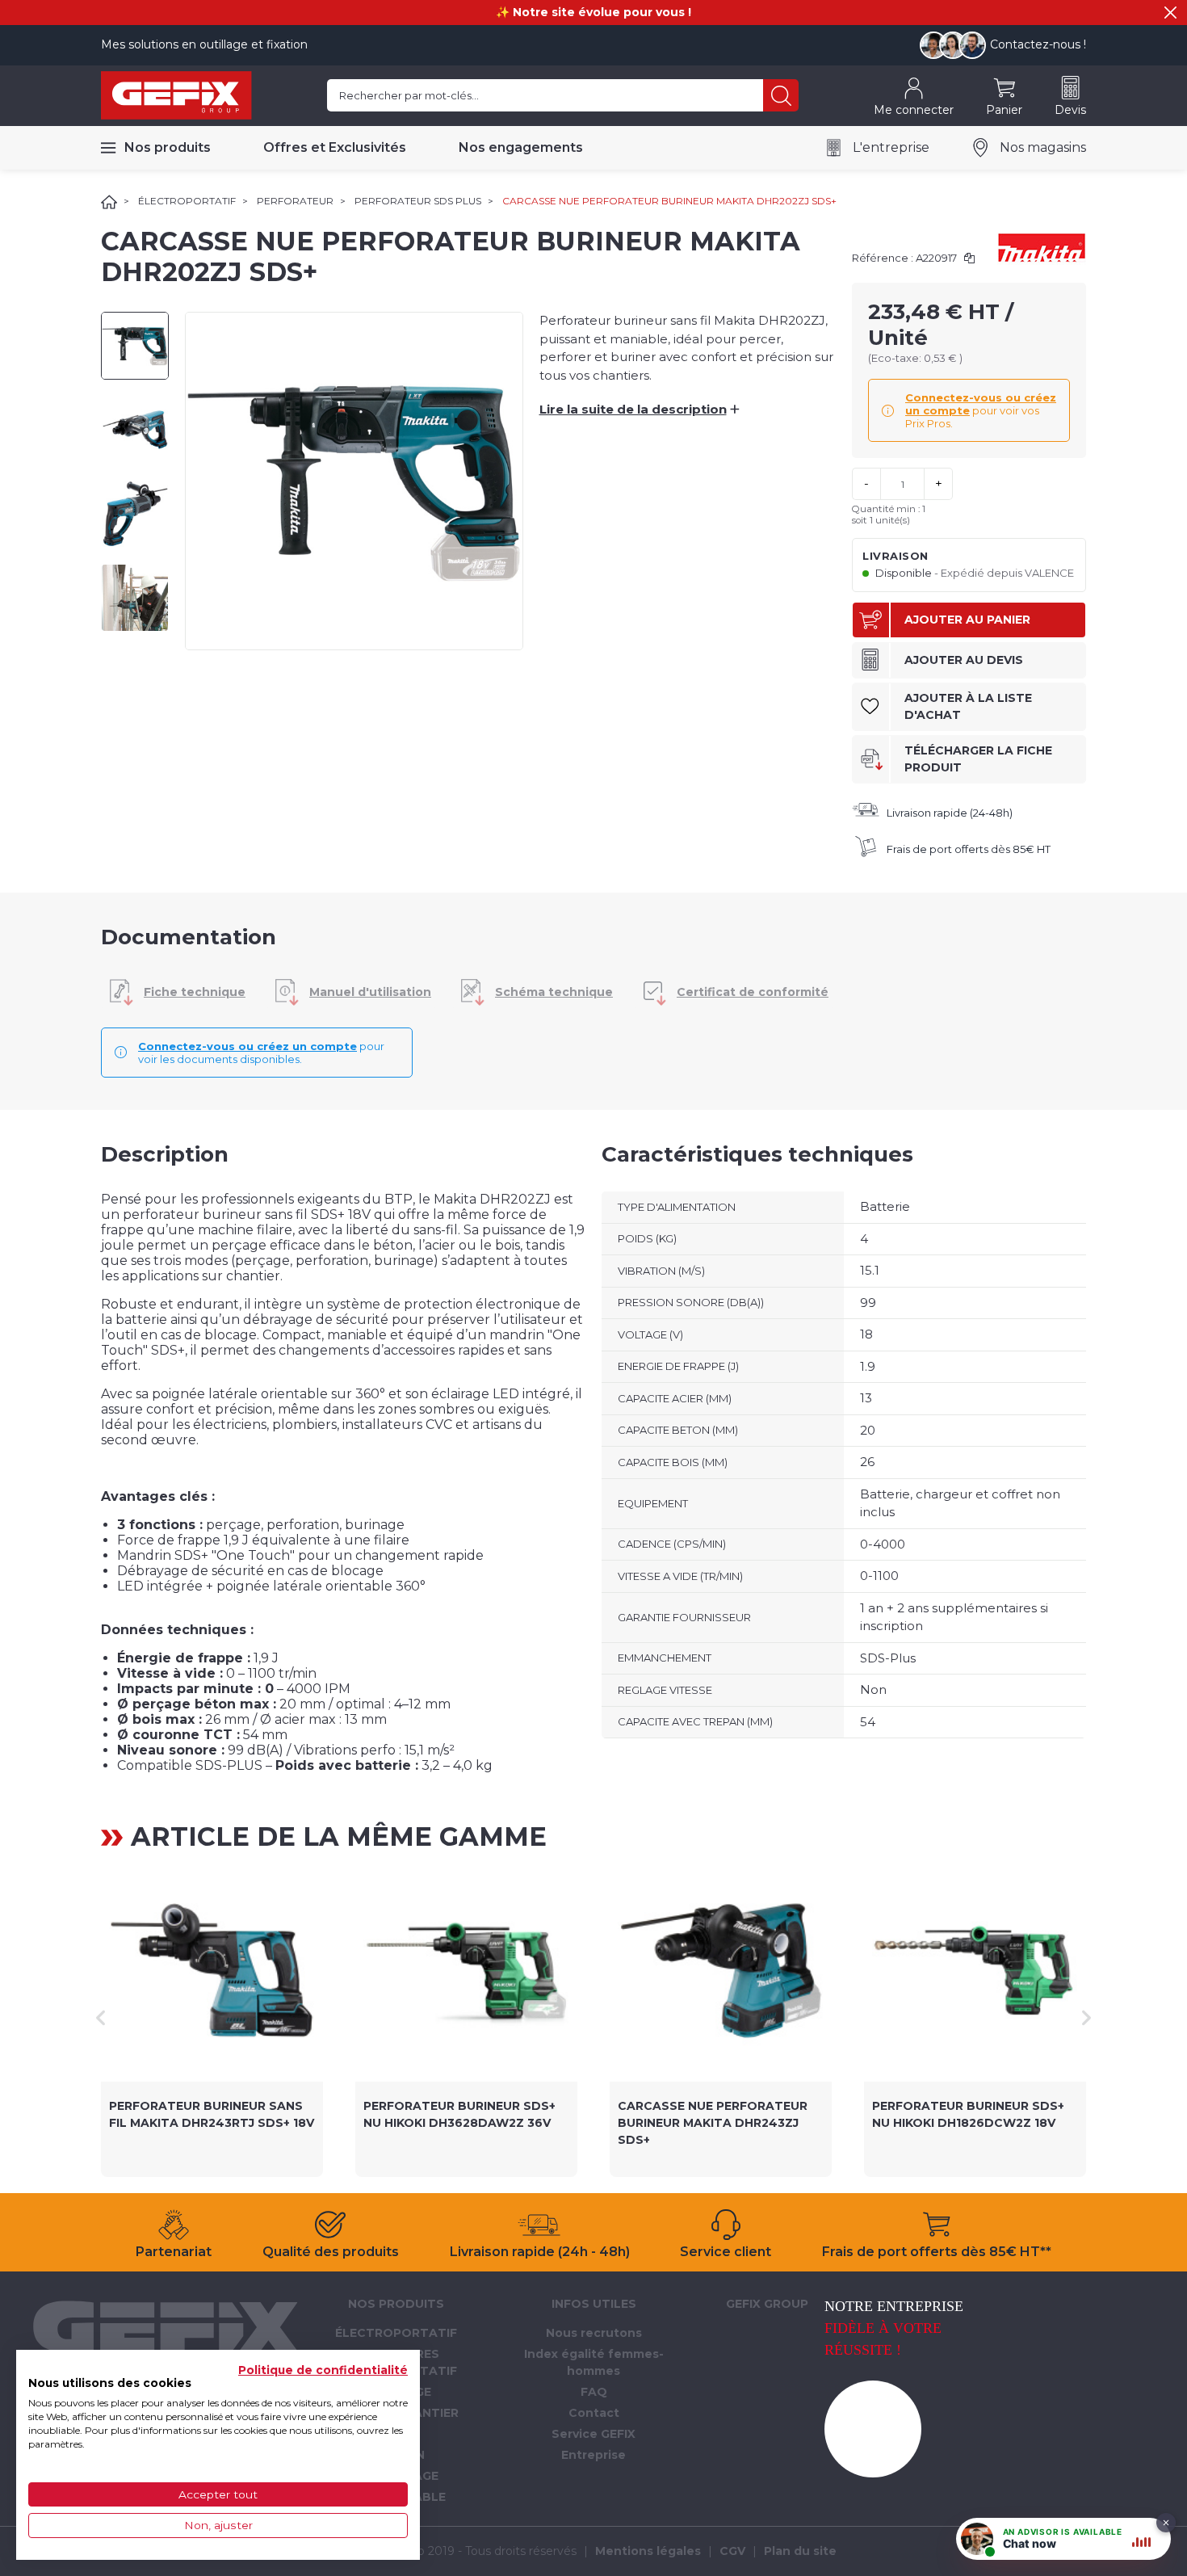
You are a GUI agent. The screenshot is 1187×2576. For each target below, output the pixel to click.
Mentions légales (648, 2551)
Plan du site (800, 2551)
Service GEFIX (593, 2434)
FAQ (594, 2392)
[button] (1170, 13)
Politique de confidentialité (323, 2370)
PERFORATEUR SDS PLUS (418, 201)
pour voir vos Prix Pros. (981, 410)
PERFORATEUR (295, 201)
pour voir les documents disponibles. (261, 1053)
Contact (594, 2413)
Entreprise (593, 2455)
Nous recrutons (594, 2333)
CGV (732, 2551)
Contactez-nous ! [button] (1038, 44)
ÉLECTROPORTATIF (187, 201)
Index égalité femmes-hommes (594, 2362)
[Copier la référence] (969, 258)
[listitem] (212, 2018)
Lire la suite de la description (639, 409)
